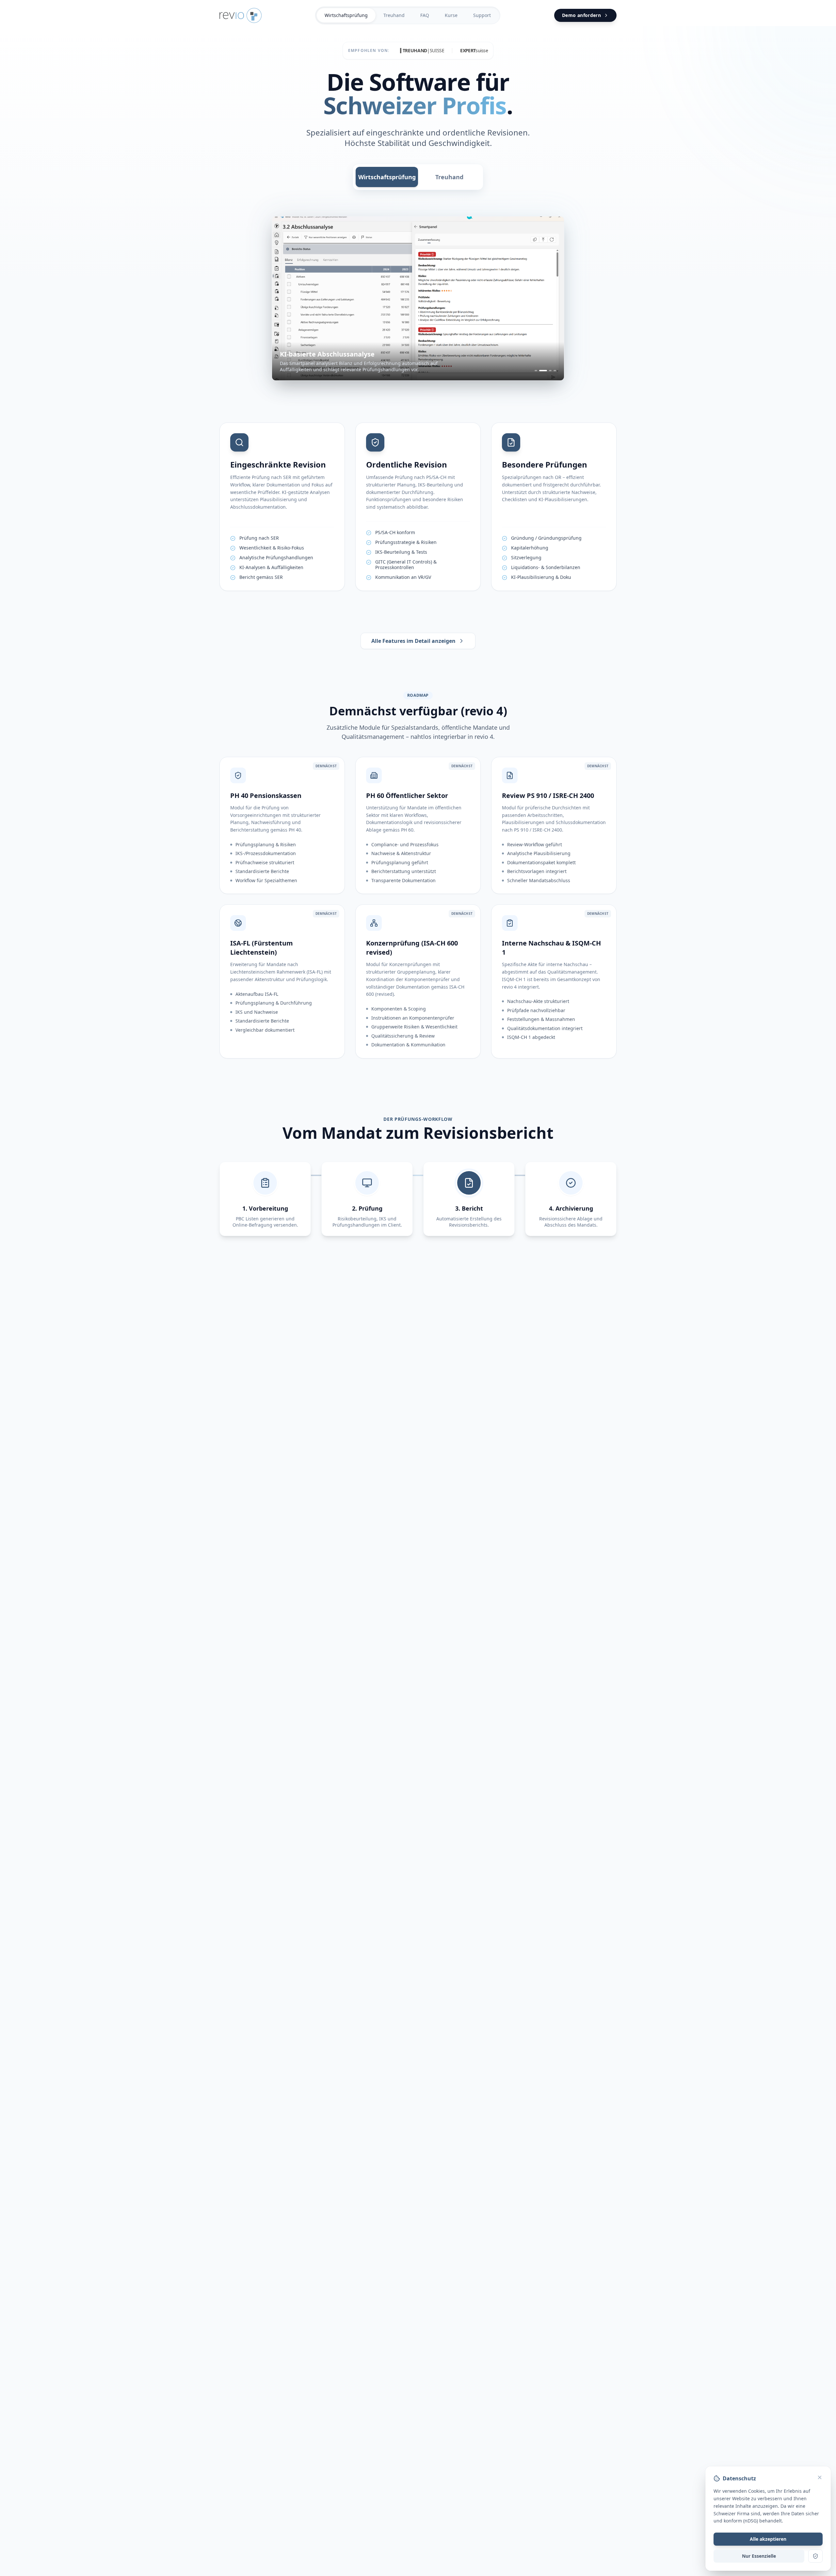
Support (482, 15)
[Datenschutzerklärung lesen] (815, 2556)
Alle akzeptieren (768, 2539)
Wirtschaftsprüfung (346, 15)
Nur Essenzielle (759, 2556)
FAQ (425, 15)
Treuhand (394, 15)
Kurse (451, 15)
